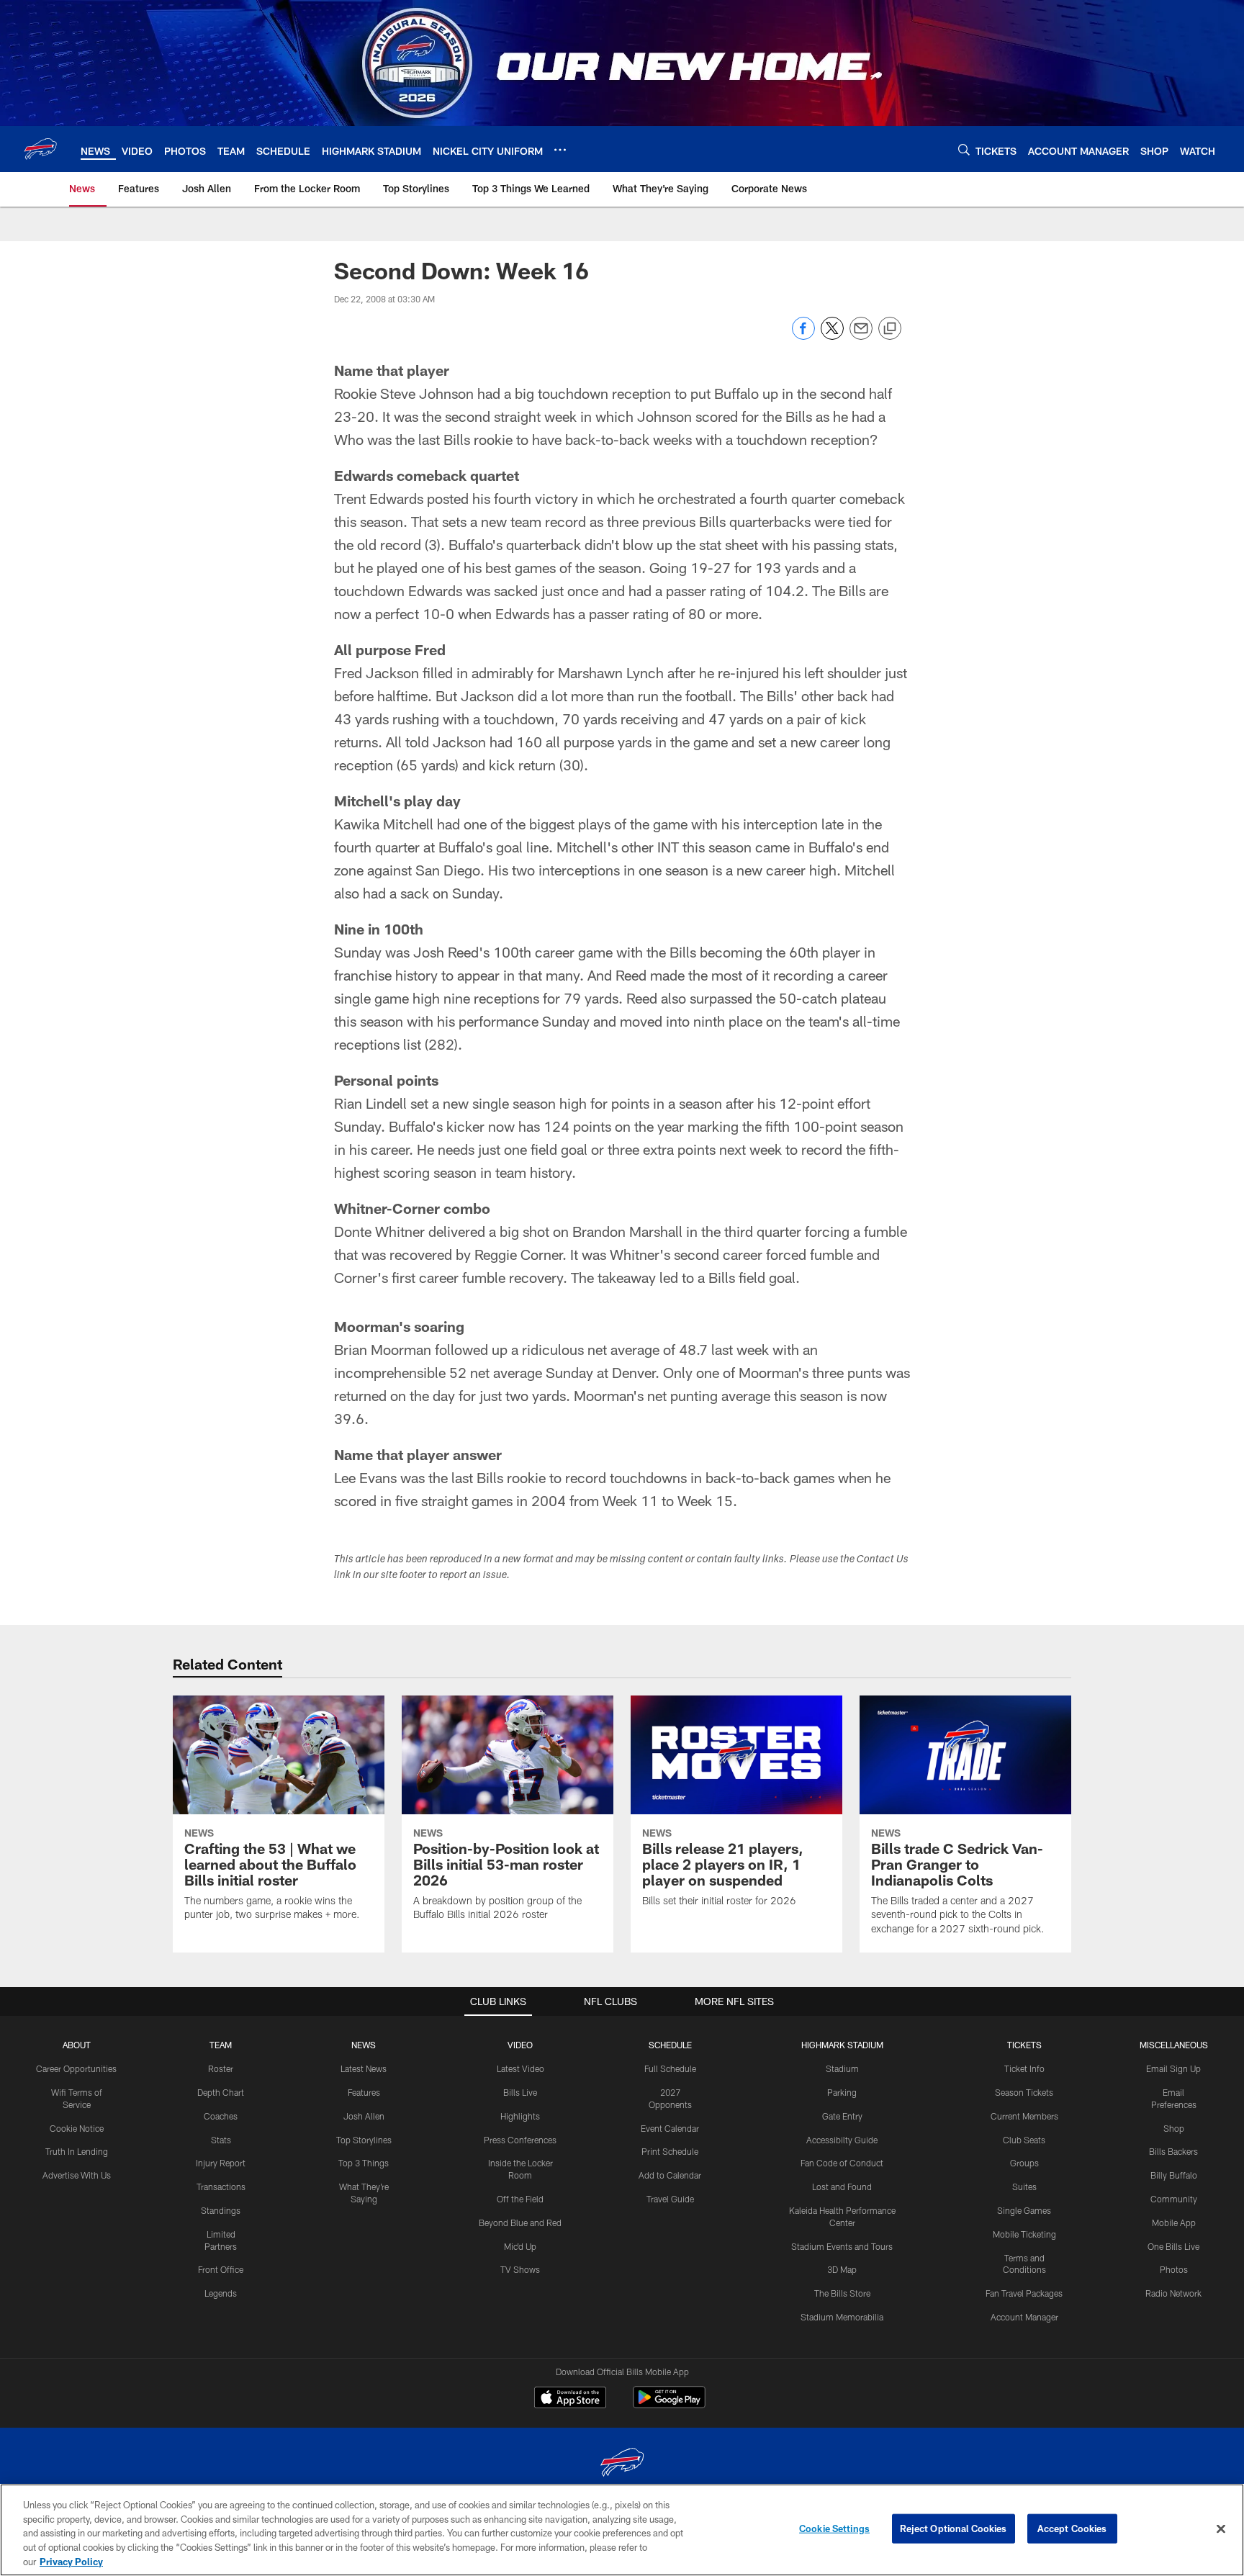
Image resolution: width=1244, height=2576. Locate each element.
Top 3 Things (364, 2163)
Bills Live (520, 2092)
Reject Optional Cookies (954, 2528)
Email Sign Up (1173, 2068)
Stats (221, 2140)
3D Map (842, 2269)
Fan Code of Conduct (842, 2163)
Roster (221, 2068)
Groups (1024, 2163)
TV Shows (520, 2269)
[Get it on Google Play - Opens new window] (669, 2404)
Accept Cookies (1072, 2528)
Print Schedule (670, 2151)
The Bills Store (842, 2293)
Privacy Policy (71, 2561)
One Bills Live (1173, 2246)
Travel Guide (670, 2199)
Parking (842, 2092)
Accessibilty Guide (842, 2140)
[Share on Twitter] (832, 336)
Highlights (520, 2116)
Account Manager (1024, 2317)
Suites (1024, 2187)
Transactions (221, 2187)
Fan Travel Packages (1024, 2293)
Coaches (221, 2116)
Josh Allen (364, 2116)
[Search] (964, 149)
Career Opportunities (76, 2068)
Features (364, 2092)
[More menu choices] (560, 150)
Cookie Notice (77, 2128)
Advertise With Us (77, 2175)
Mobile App (1174, 2223)
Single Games (1024, 2210)
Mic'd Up (520, 2246)
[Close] (1221, 2529)
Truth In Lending (77, 2151)
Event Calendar (670, 2128)
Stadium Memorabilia (842, 2317)
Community (1174, 2199)
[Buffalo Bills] (622, 2464)
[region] (622, 2530)
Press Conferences (520, 2140)
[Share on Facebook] (803, 336)
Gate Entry (842, 2116)
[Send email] (861, 336)
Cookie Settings (834, 2528)
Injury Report (221, 2163)
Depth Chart (221, 2092)
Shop (1174, 2128)
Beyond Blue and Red (520, 2223)
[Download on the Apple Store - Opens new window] (570, 2399)
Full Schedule (670, 2068)
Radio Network (1173, 2293)
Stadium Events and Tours (842, 2246)
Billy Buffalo (1174, 2175)
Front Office (221, 2269)
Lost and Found (842, 2187)
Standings (221, 2210)
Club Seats (1024, 2140)
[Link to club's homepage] (40, 149)
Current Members (1024, 2116)
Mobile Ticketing (1024, 2234)
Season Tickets (1024, 2092)
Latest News (364, 2068)
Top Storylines (364, 2140)
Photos (1174, 2269)
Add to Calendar (670, 2175)
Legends (221, 2293)
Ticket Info (1024, 2068)
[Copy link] (890, 329)
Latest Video (520, 2068)
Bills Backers (1173, 2151)
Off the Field (520, 2199)
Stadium (842, 2068)
